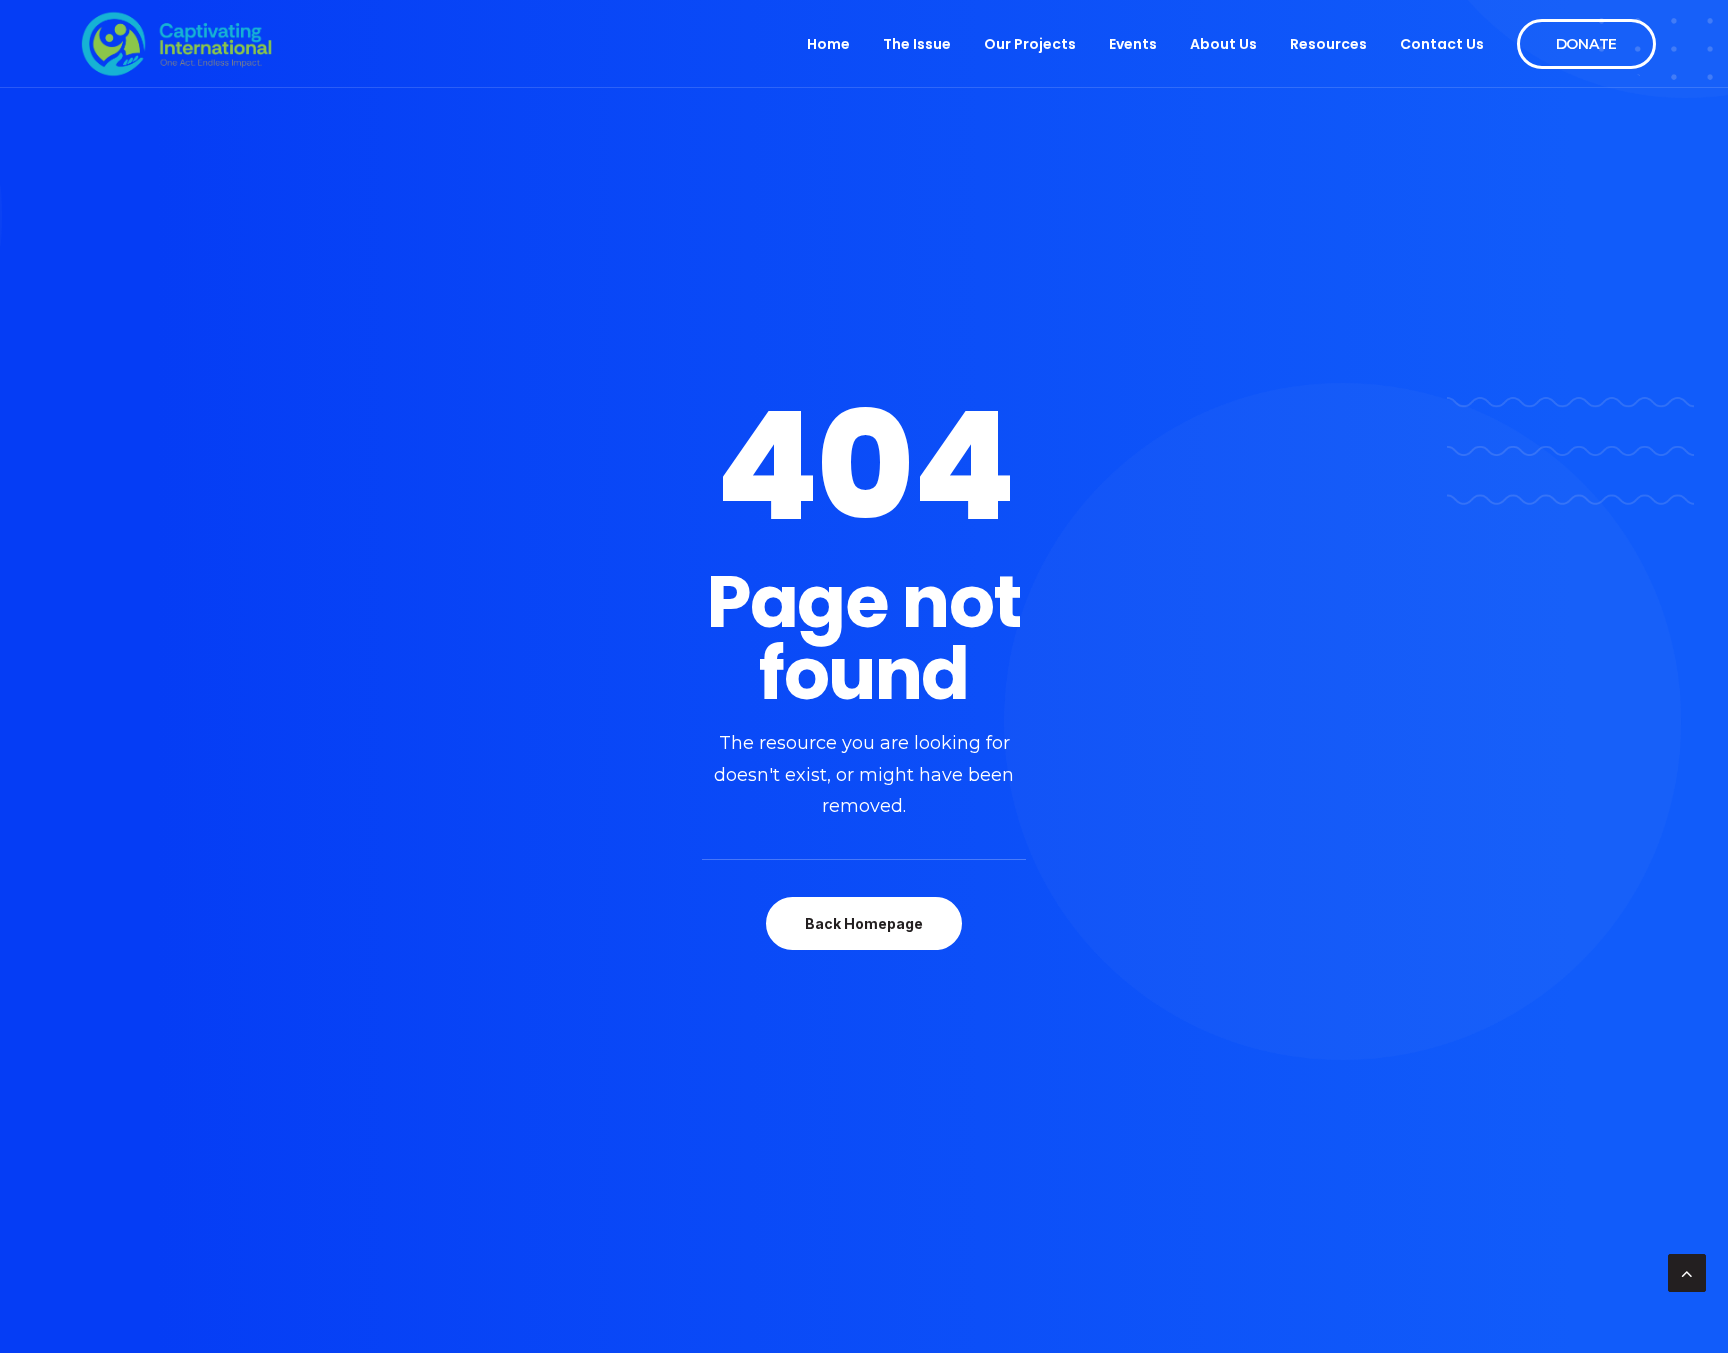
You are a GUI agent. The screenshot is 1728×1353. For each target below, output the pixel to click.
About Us (1223, 44)
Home (828, 44)
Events (1133, 44)
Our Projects (1030, 44)
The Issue (917, 44)
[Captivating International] (177, 44)
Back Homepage (864, 923)
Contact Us (1442, 44)
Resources (1328, 44)
